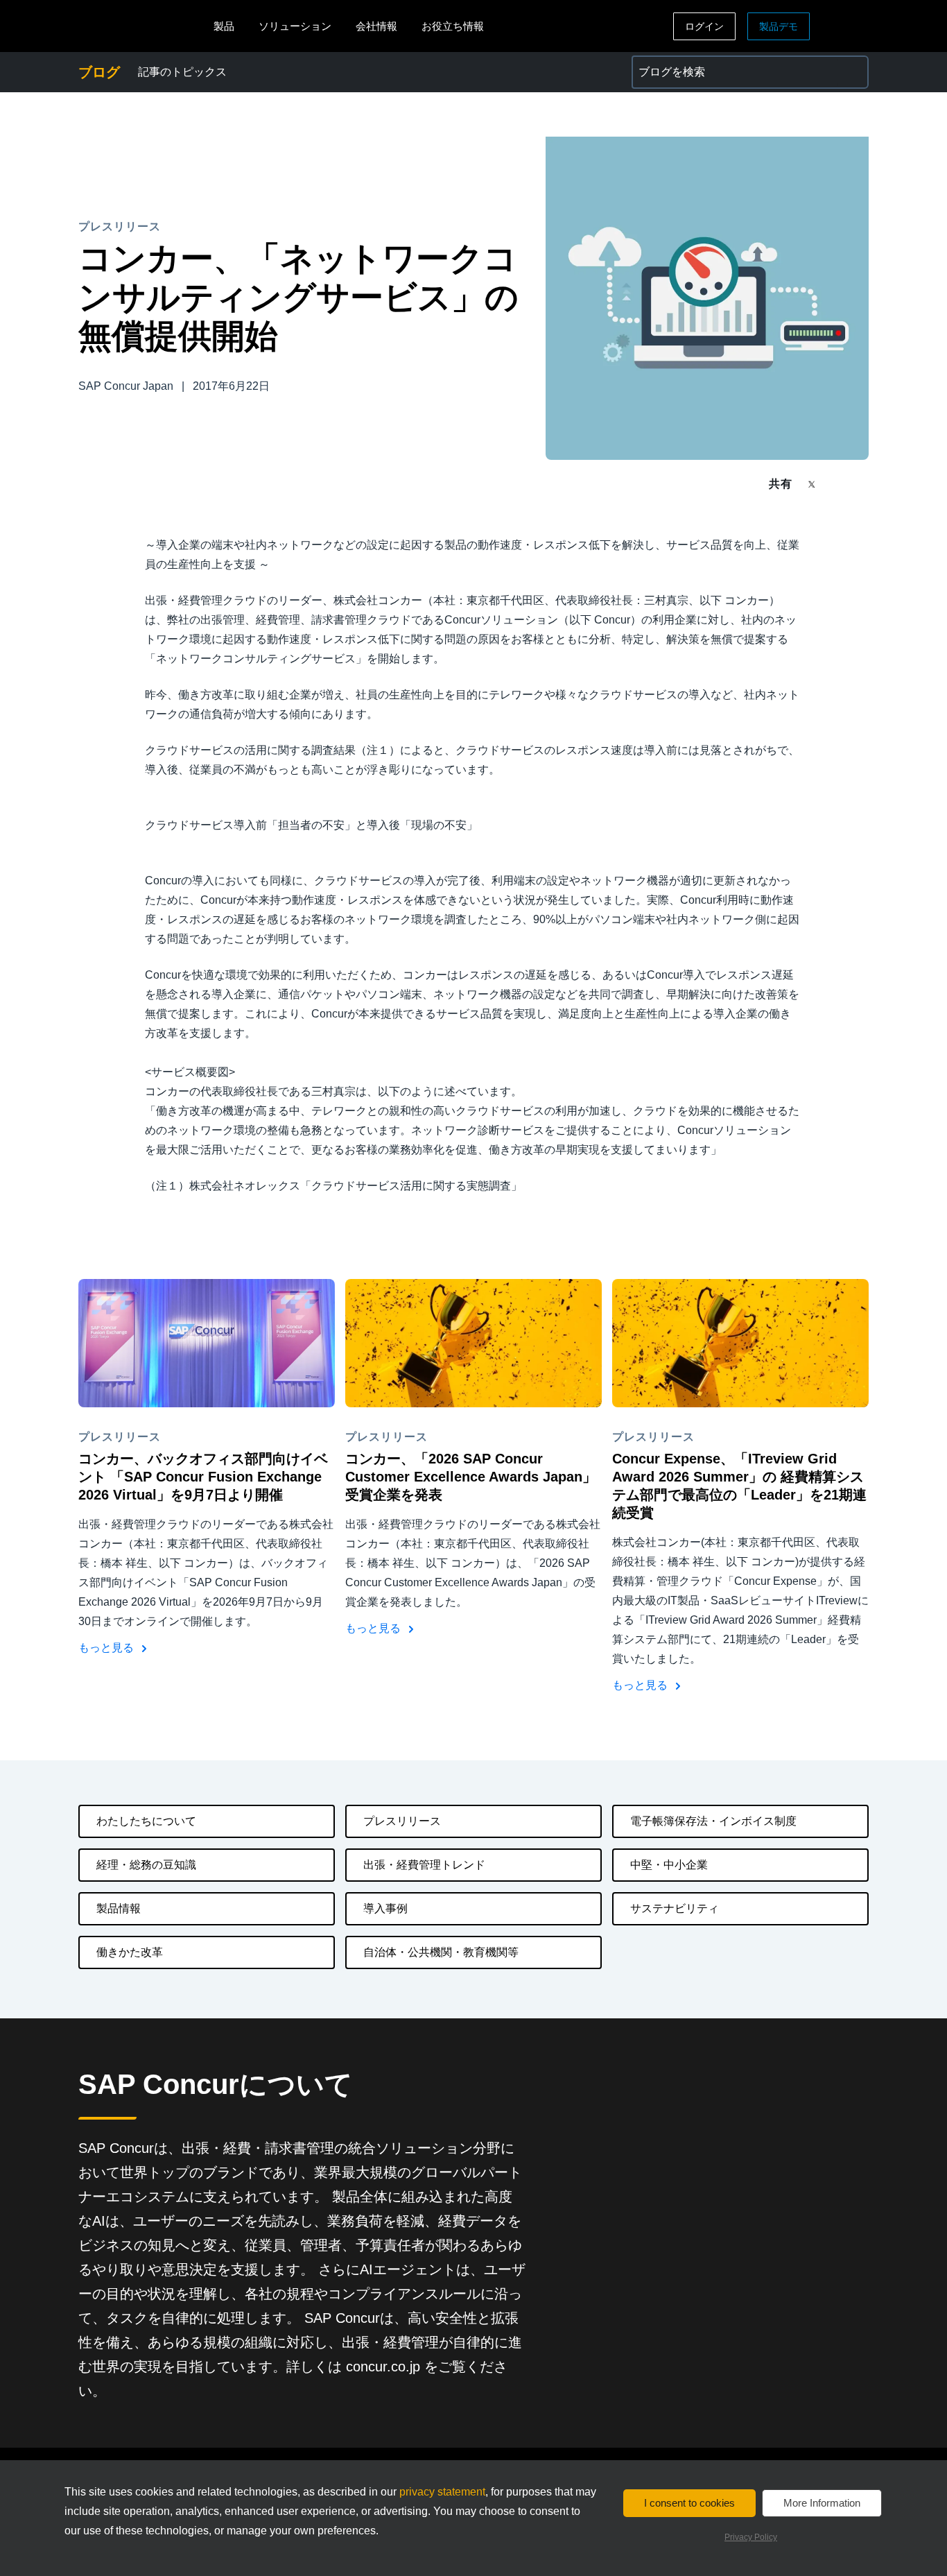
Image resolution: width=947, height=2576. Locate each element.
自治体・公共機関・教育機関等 (441, 1952)
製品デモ (779, 26)
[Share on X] (813, 483)
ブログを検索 (665, 63)
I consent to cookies (689, 2503)
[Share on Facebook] (838, 484)
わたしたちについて (146, 1821)
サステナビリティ (675, 1908)
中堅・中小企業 (669, 1865)
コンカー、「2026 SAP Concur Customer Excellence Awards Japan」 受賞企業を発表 (471, 1477)
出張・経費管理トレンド (424, 1865)
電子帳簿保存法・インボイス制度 (713, 1821)
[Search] (852, 72)
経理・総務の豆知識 (146, 1865)
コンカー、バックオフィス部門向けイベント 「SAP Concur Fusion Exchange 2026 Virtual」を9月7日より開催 (203, 1477)
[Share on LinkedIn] (863, 484)
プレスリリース (402, 1821)
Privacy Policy (751, 2537)
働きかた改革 (130, 1952)
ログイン (704, 26)
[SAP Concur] (142, 26)
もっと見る (107, 1648)
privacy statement (442, 2492)
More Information (822, 2503)
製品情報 (119, 1908)
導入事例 (385, 1908)
